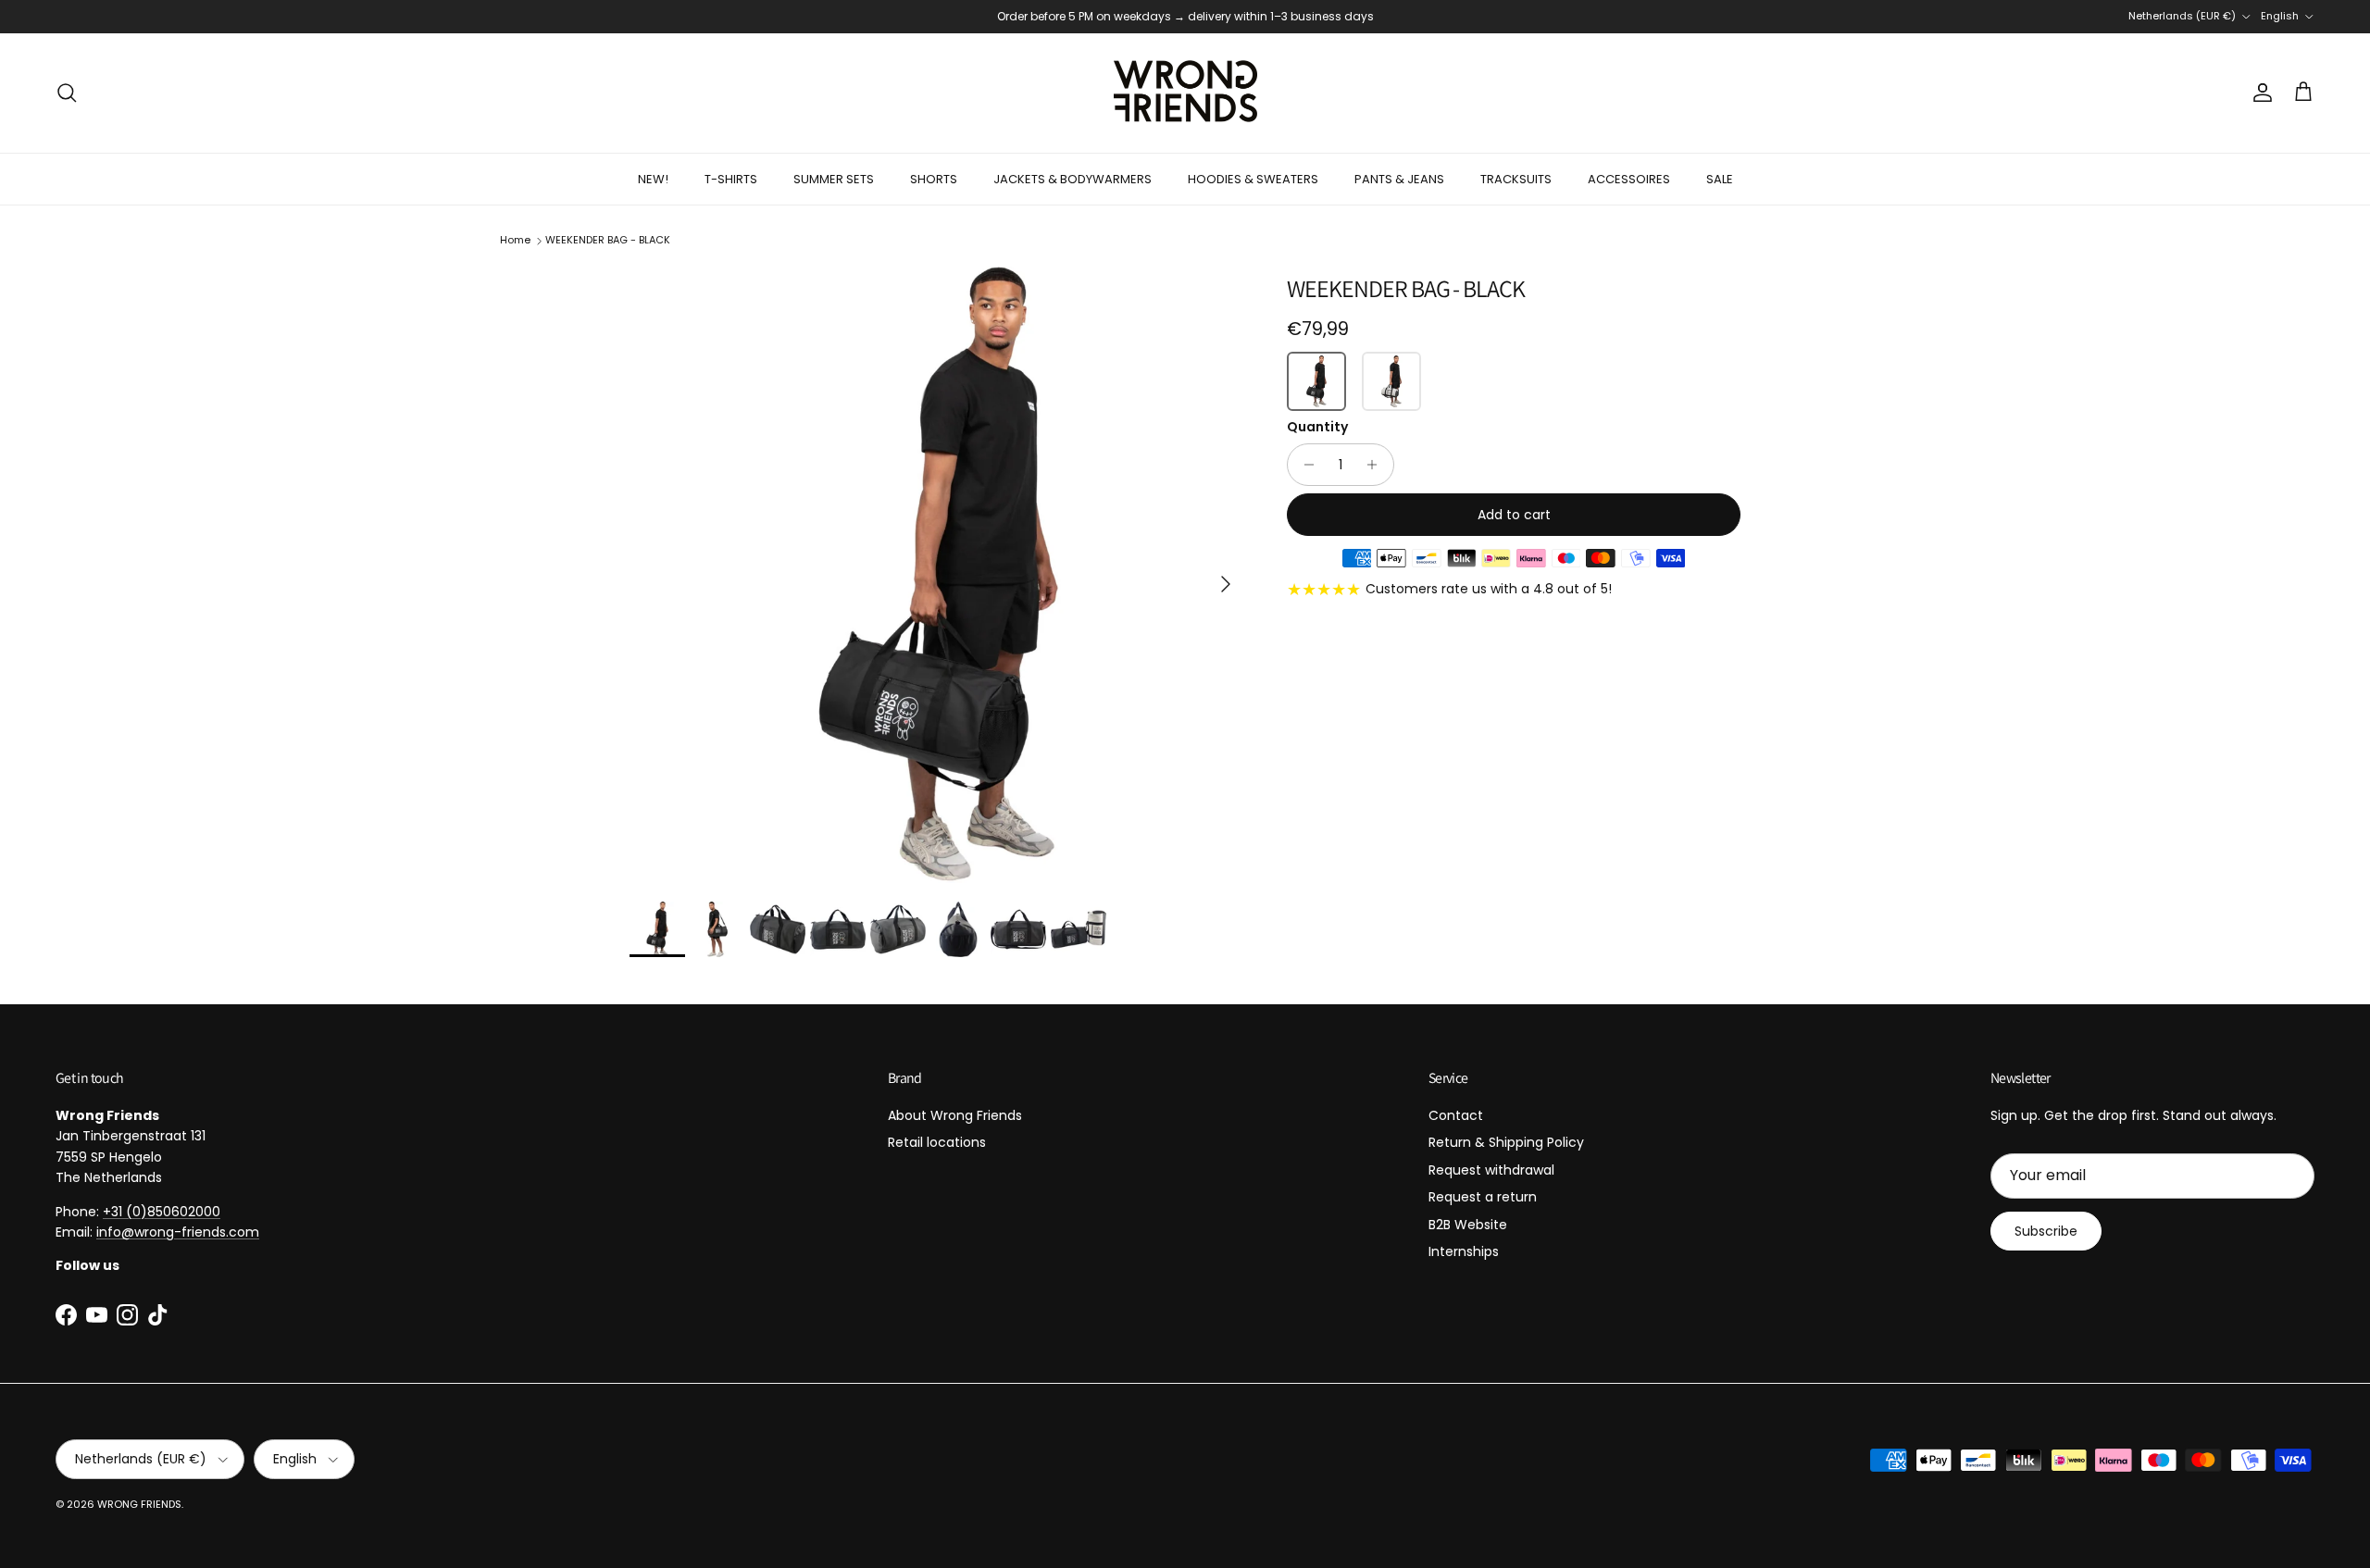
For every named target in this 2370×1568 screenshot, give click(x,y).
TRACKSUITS (1516, 179)
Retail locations (937, 1142)
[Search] (67, 93)
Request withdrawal (1491, 1170)
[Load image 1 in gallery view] (938, 575)
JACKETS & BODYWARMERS (1073, 179)
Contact (1456, 1115)
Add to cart (1514, 515)
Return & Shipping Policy (1506, 1142)
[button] (1316, 381)
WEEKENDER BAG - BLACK (608, 240)
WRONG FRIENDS (139, 1504)
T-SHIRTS (731, 179)
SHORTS (934, 179)
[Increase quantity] (1377, 465)
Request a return (1483, 1197)
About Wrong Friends (955, 1115)
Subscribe (2046, 1231)
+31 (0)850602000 (162, 1212)
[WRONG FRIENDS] (1185, 93)
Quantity (1317, 427)
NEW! (653, 179)
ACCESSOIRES (1629, 179)
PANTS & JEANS (1399, 179)
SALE (1720, 179)
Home (515, 240)
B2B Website (1468, 1225)
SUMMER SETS (834, 179)
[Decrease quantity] (1304, 465)
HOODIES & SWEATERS (1253, 179)
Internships (1464, 1251)
